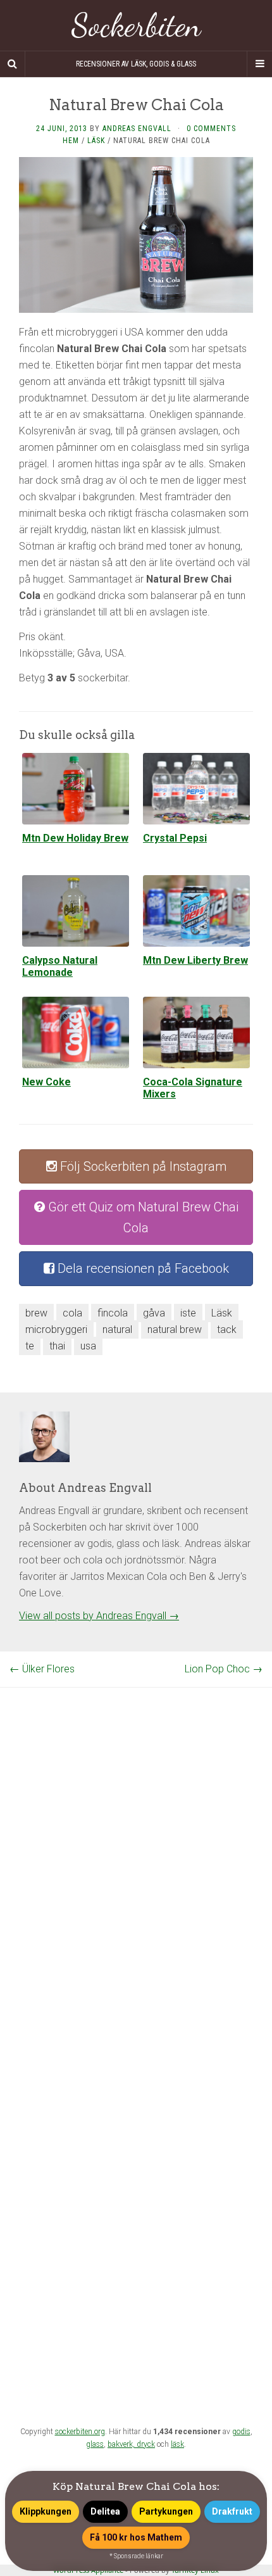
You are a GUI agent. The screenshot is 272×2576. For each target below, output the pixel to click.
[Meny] (259, 64)
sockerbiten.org (80, 2432)
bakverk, (122, 2444)
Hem (71, 141)
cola (72, 1313)
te (30, 1346)
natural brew (175, 1329)
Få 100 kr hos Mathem (136, 2537)
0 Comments (211, 129)
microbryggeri (56, 1329)
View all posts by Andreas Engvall (99, 1616)
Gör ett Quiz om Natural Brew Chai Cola (142, 1217)
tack (227, 1329)
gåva (154, 1313)
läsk (177, 2444)
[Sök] (13, 64)
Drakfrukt (232, 2511)
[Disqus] (136, 1846)
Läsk (96, 141)
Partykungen (166, 2511)
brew (36, 1313)
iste (188, 1313)
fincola (113, 1313)
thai (57, 1346)
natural (117, 1329)
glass (95, 2444)
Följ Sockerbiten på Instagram (142, 1166)
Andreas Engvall (137, 129)
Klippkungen (46, 2511)
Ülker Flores (42, 1669)
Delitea (105, 2511)
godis (241, 2432)
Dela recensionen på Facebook (142, 1268)
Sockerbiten (136, 25)
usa (88, 1346)
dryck (146, 2444)
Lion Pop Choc (224, 1669)
